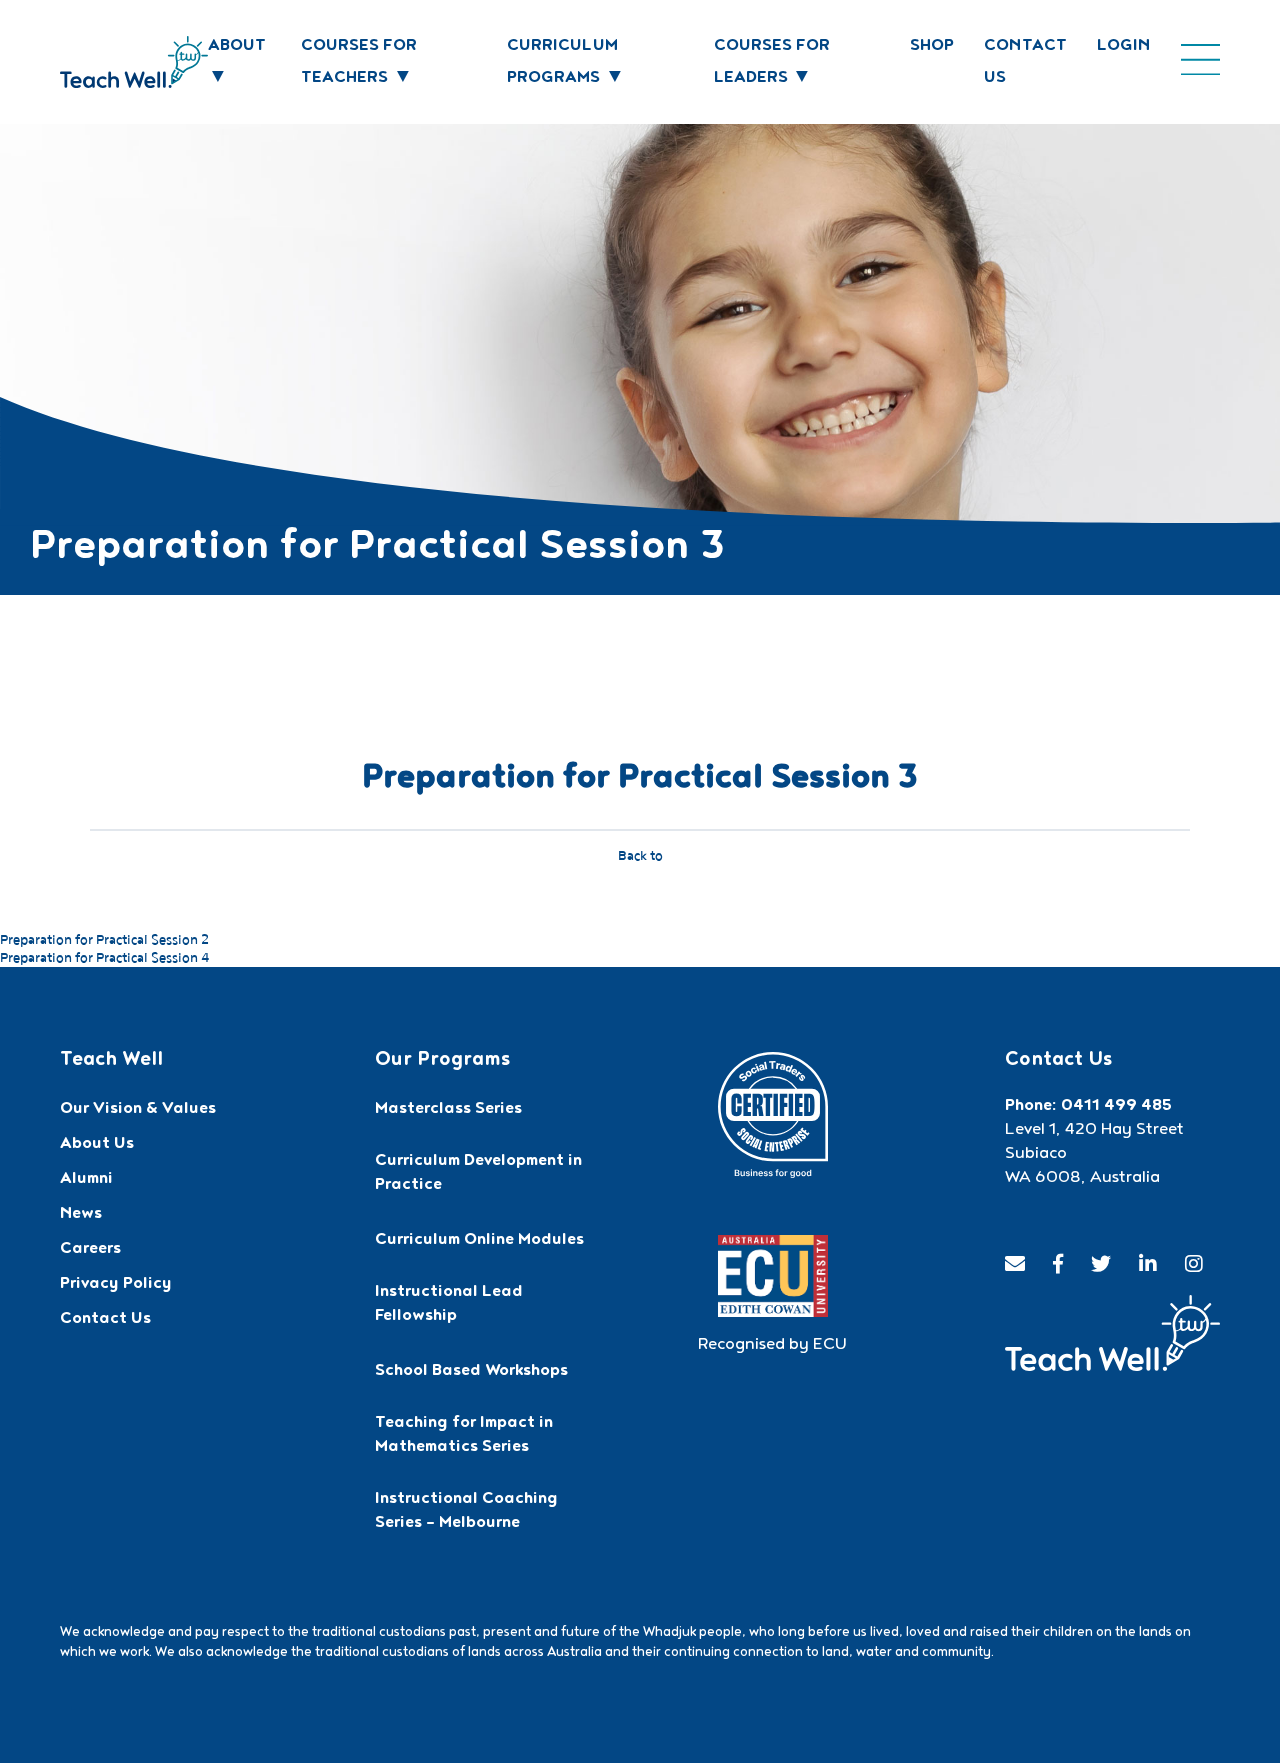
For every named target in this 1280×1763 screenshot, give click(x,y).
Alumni (86, 1180)
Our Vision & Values (138, 1110)
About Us (97, 1145)
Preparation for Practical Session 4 (104, 958)
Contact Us (105, 1320)
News (81, 1215)
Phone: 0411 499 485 (1088, 1107)
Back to (640, 856)
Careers (90, 1250)
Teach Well (111, 1061)
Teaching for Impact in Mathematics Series (464, 1436)
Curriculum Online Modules (479, 1241)
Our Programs (442, 1061)
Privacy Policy (116, 1285)
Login (1124, 47)
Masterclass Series (448, 1110)
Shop (932, 47)
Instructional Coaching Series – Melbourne (466, 1512)
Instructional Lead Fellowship (449, 1305)
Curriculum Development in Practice (478, 1174)
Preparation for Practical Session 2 (104, 940)
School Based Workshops (471, 1372)
